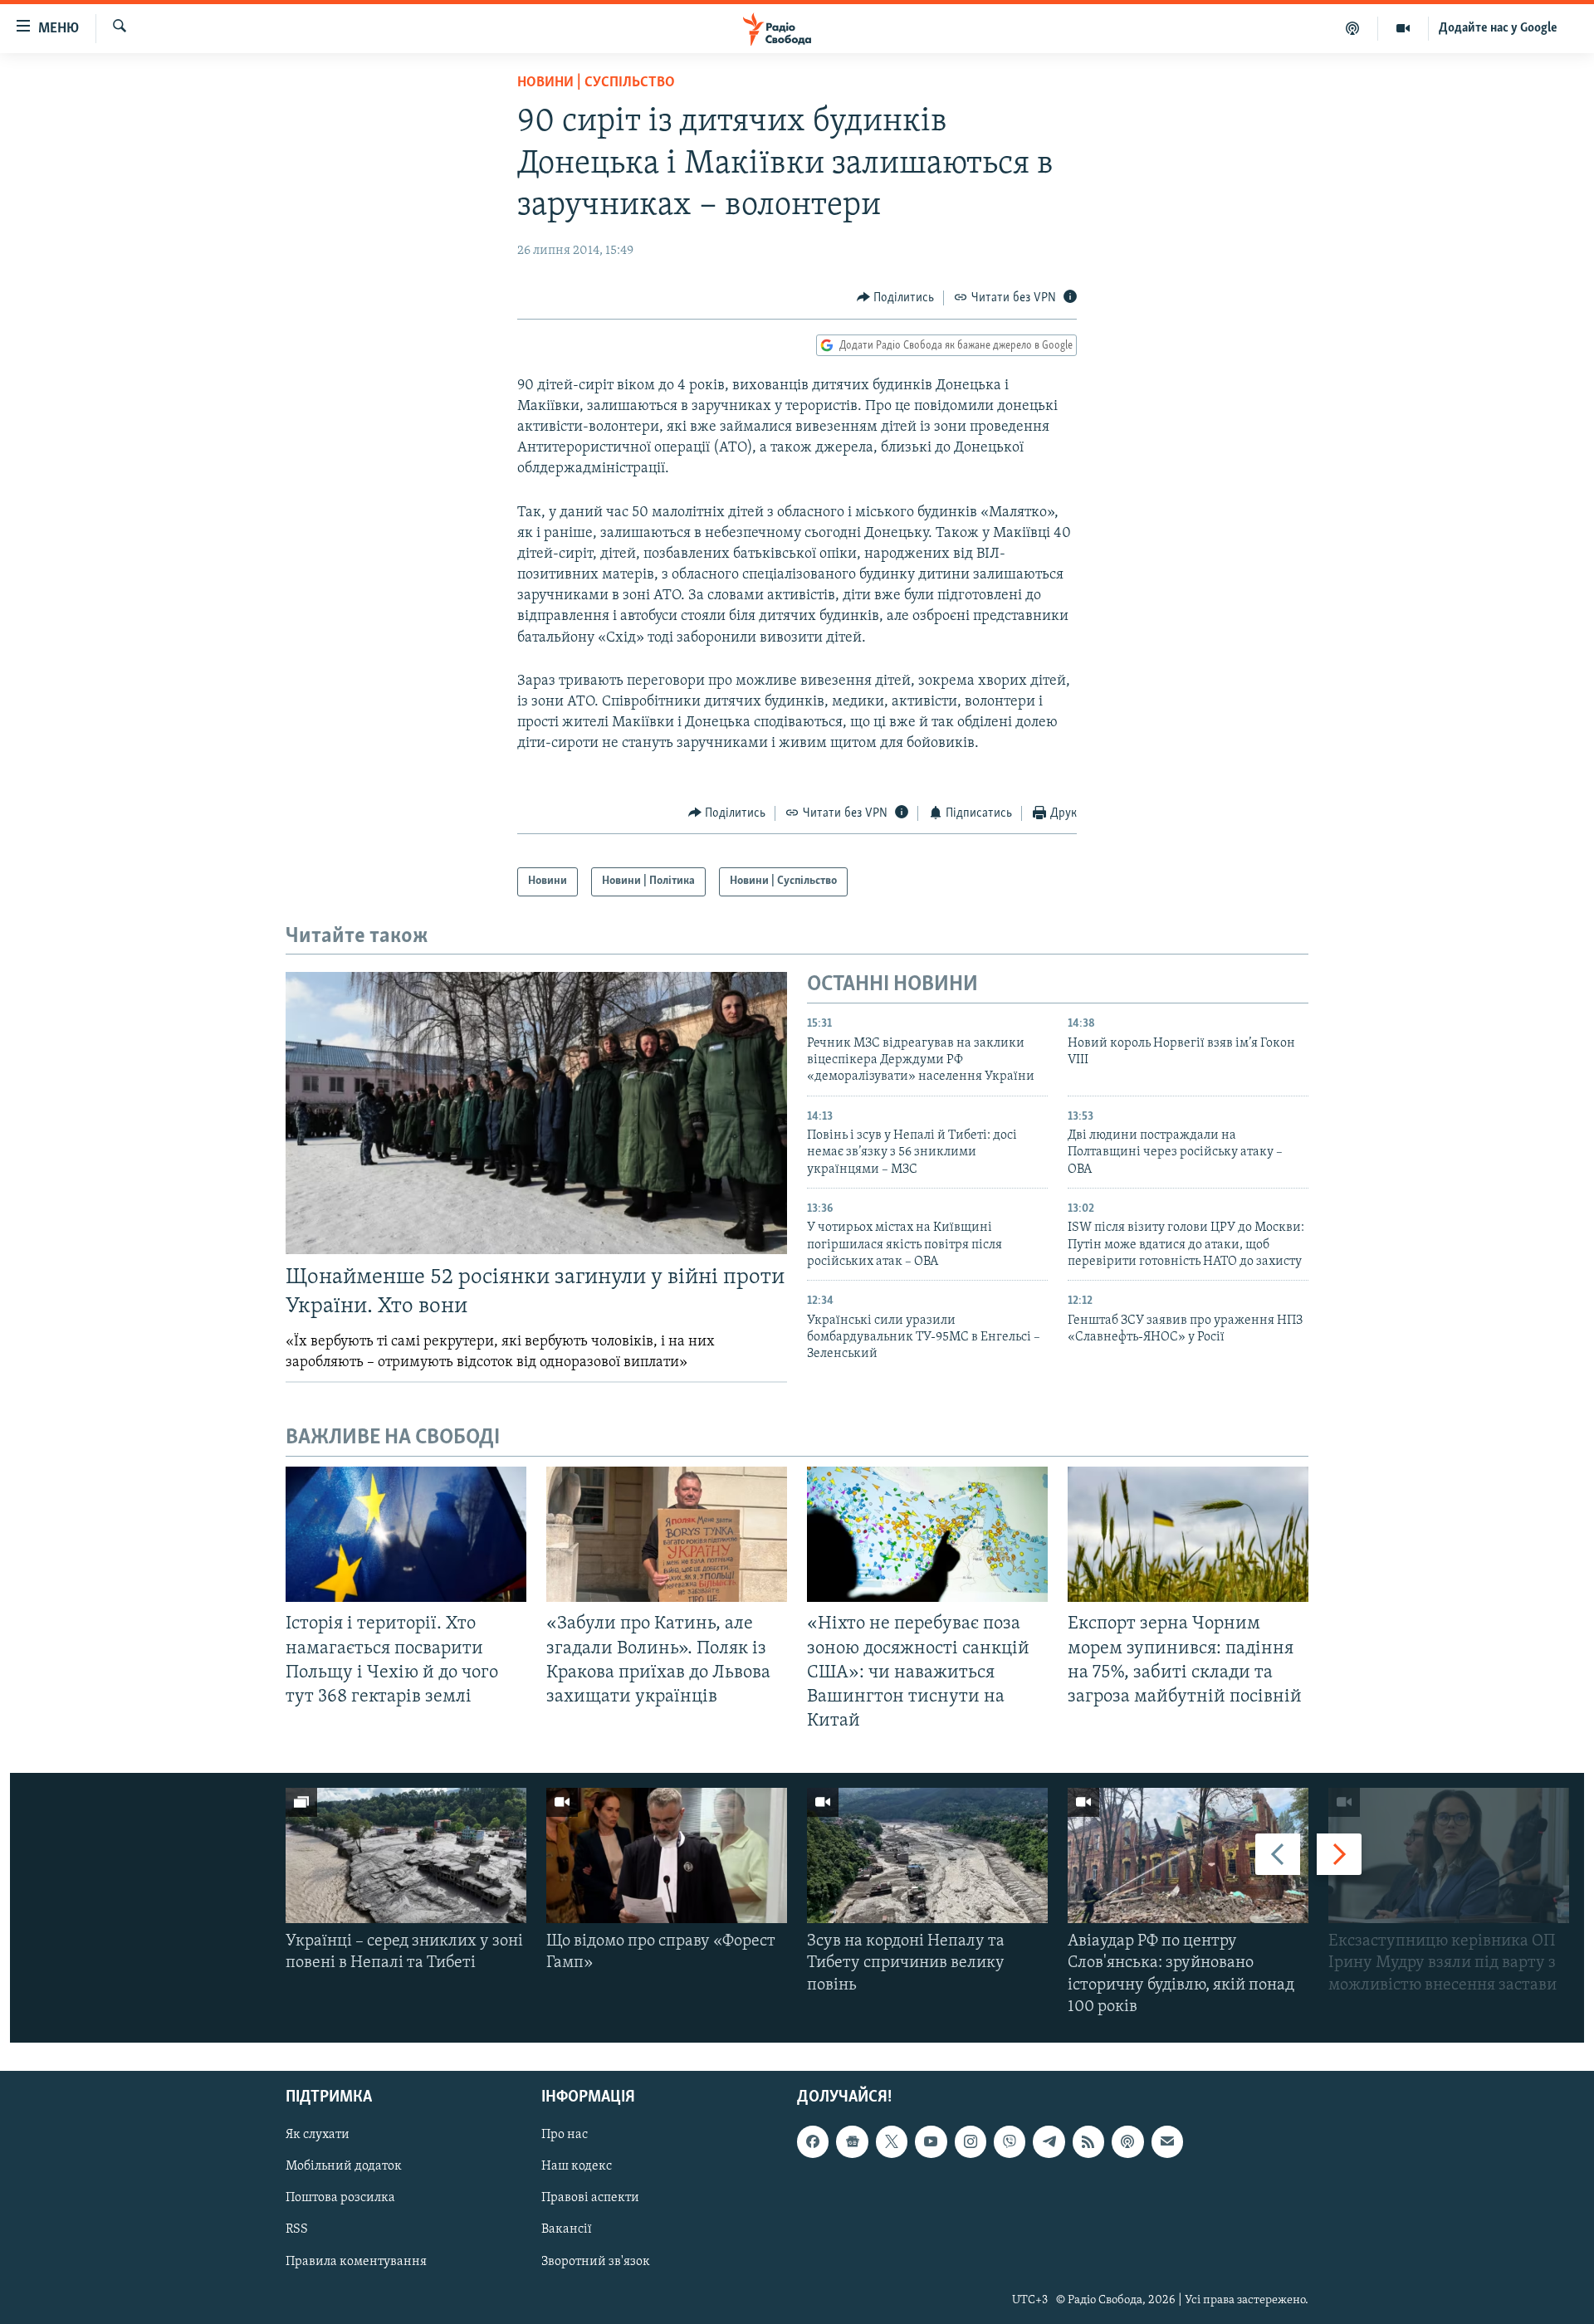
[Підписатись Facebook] (813, 2141)
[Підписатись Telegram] (1049, 2141)
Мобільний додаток (344, 2167)
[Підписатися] (1167, 2141)
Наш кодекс (577, 2167)
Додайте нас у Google (1498, 28)
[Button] (896, 298)
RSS (297, 2230)
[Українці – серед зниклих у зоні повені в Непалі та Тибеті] (406, 1855)
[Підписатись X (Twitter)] (892, 2141)
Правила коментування (356, 2262)
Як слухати (318, 2135)
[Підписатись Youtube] (931, 2141)
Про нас (565, 2135)
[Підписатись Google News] (852, 2141)
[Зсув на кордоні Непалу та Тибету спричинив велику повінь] (927, 1855)
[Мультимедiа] (1403, 28)
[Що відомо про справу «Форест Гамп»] (667, 1855)
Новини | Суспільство (596, 83)
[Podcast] (1127, 2141)
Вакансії (567, 2230)
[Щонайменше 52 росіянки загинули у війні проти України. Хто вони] (536, 1113)
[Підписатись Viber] (1010, 2141)
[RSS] (1088, 2141)
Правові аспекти (590, 2199)
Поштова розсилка (340, 2199)
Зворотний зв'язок (596, 2262)
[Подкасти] (1353, 28)
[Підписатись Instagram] (971, 2141)
